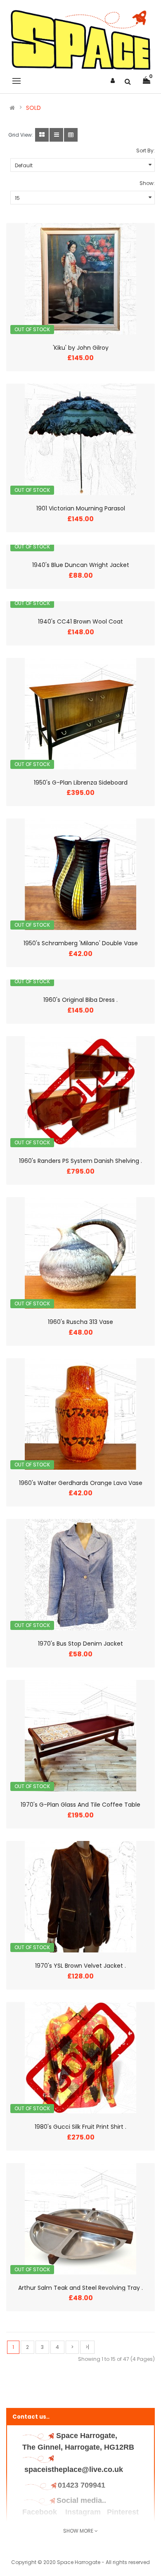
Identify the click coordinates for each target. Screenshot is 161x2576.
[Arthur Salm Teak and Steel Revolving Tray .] (80, 2219)
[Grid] (42, 135)
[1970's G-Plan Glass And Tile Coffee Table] (80, 1736)
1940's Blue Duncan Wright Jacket (81, 565)
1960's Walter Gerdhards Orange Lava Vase (81, 1483)
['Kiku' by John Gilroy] (80, 279)
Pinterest (123, 2512)
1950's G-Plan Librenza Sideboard (81, 783)
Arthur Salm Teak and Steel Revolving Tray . (80, 2288)
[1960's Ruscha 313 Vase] (80, 1253)
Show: (147, 183)
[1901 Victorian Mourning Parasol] (80, 439)
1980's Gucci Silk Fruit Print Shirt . (80, 2127)
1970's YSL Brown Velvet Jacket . (80, 1966)
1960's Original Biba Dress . (80, 1000)
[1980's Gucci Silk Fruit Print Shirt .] (80, 2058)
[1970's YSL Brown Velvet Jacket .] (80, 1897)
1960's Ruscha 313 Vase (80, 1322)
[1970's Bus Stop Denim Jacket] (80, 1575)
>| (87, 2347)
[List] (56, 135)
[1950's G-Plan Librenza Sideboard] (80, 714)
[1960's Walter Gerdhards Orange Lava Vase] (80, 1414)
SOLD (33, 108)
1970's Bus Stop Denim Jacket (80, 1644)
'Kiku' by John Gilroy (81, 348)
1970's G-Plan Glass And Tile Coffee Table (80, 1805)
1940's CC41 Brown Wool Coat (80, 621)
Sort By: (146, 151)
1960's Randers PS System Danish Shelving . (80, 1161)
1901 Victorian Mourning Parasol (81, 508)
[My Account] (113, 81)
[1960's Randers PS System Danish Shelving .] (80, 1092)
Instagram (83, 2512)
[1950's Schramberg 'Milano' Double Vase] (80, 874)
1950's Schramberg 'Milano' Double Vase (81, 943)
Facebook (41, 2512)
